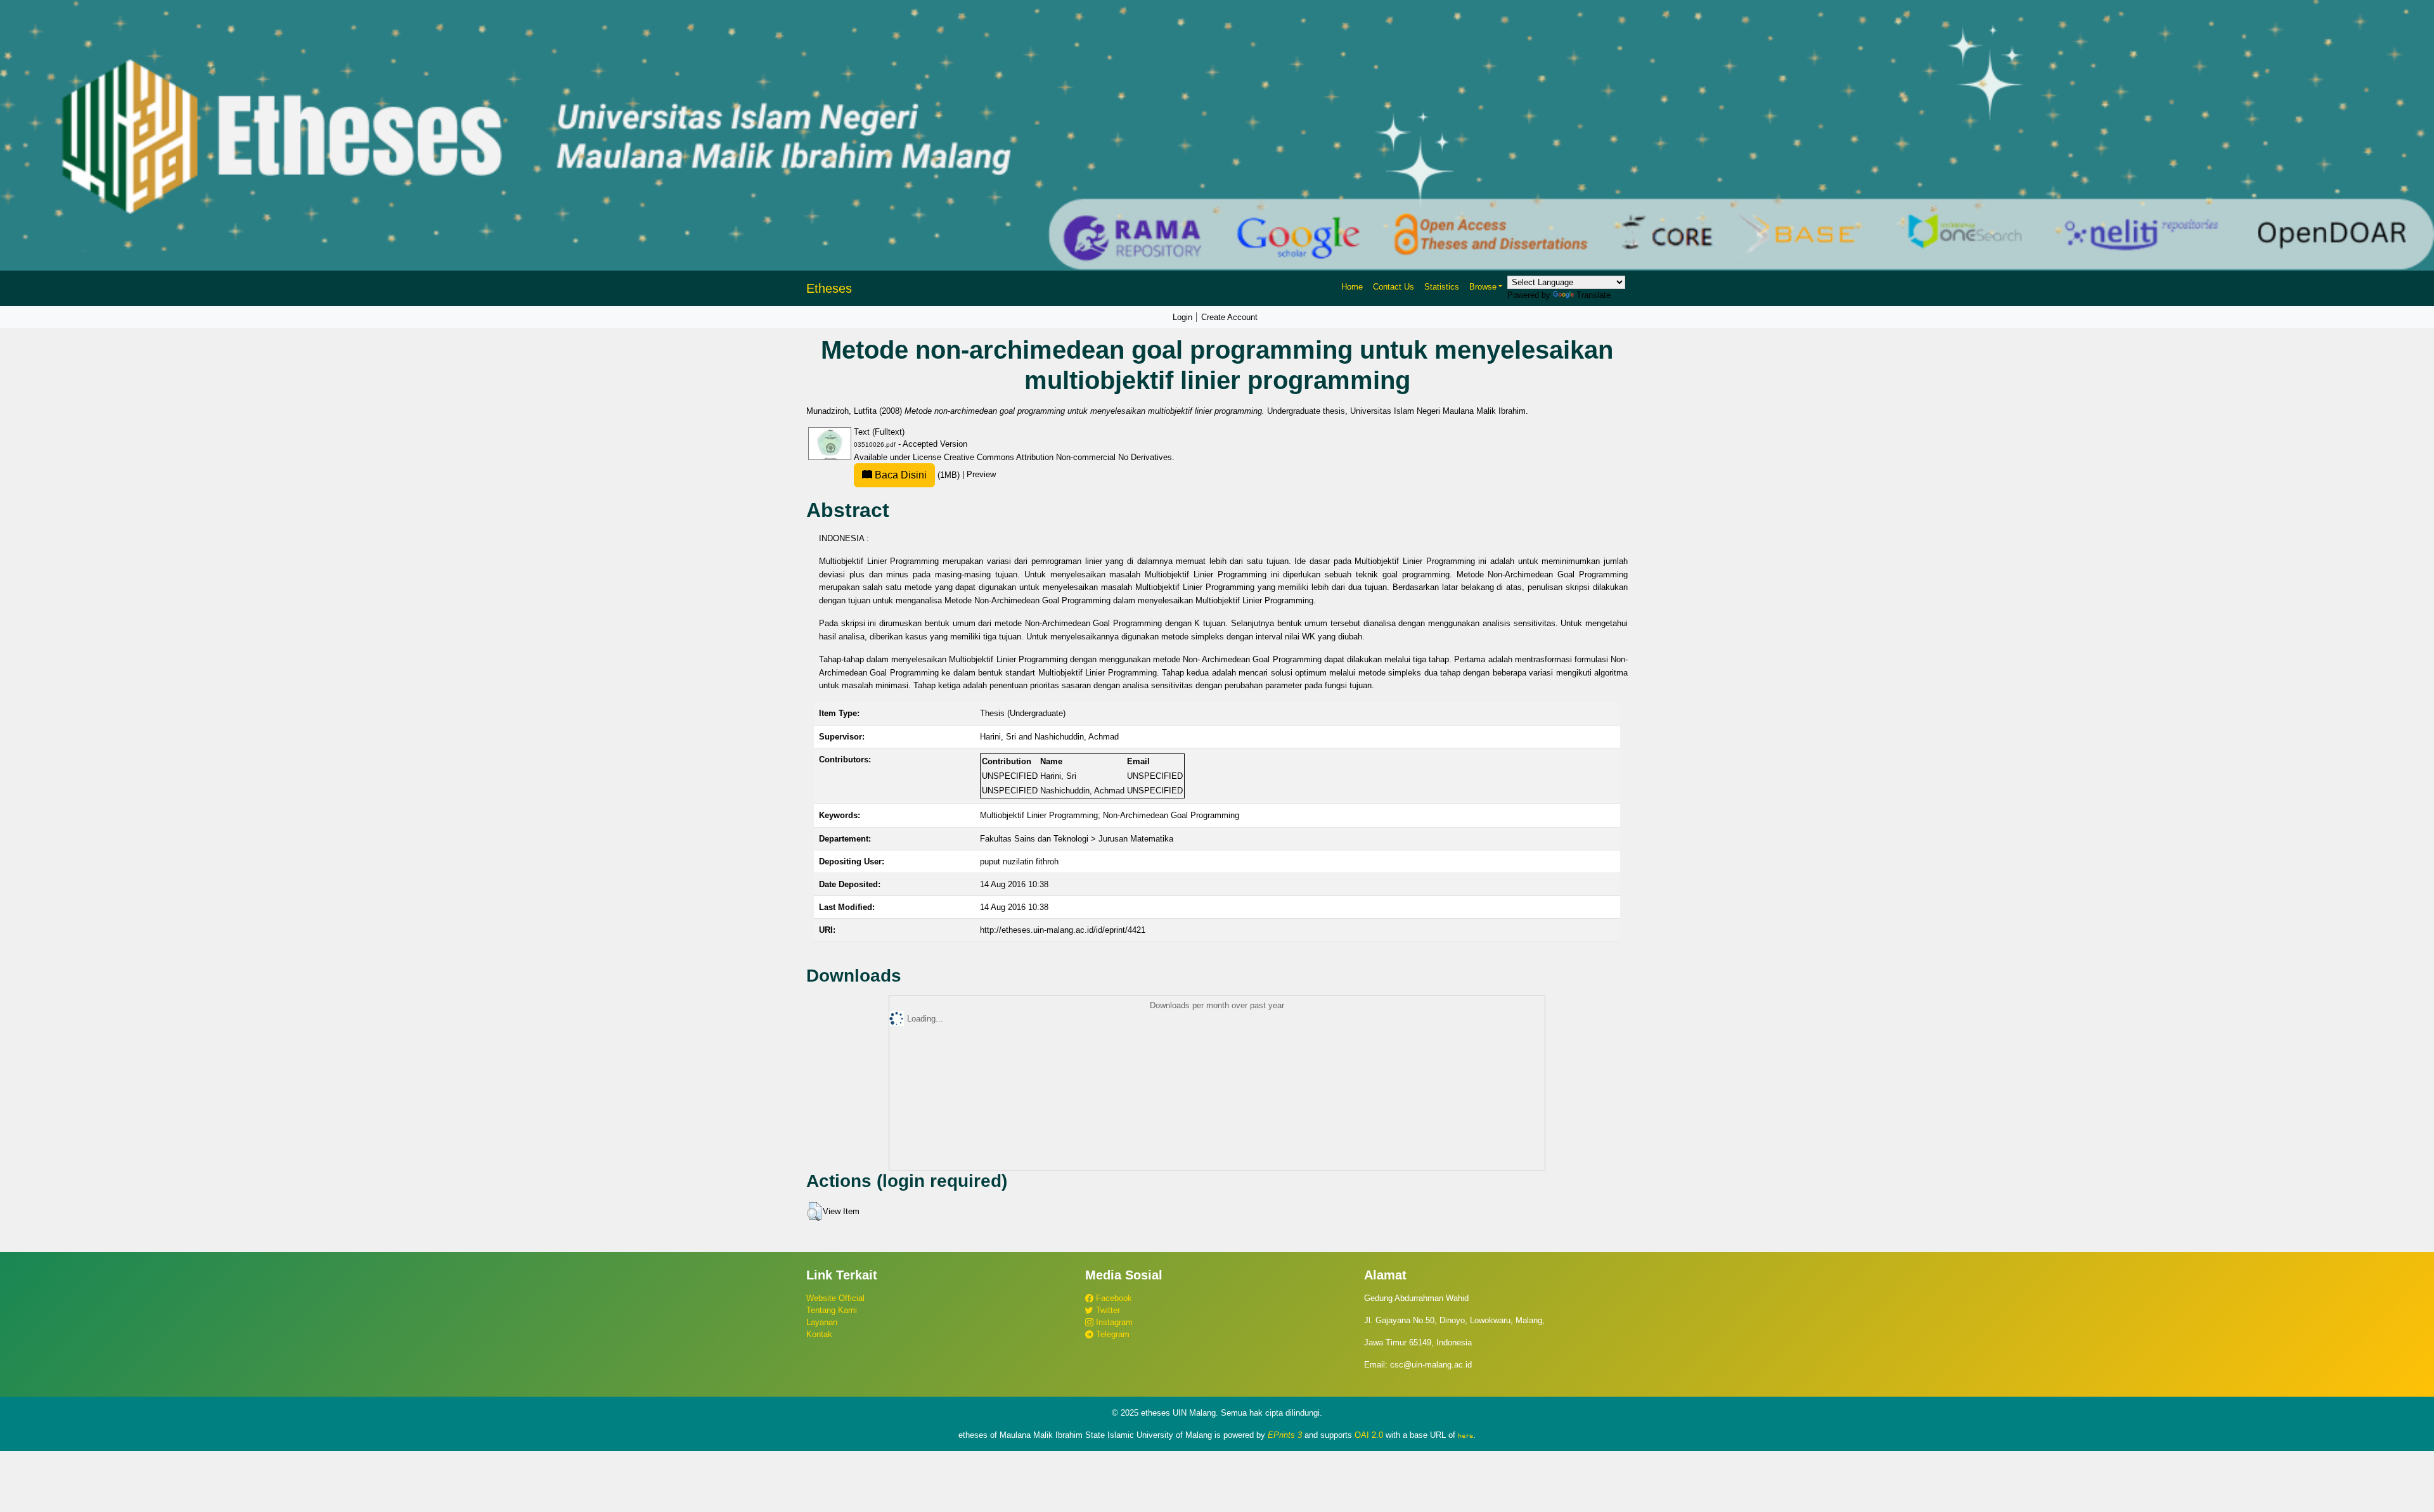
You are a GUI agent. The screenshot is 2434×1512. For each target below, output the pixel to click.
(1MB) (917, 475)
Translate (1594, 295)
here (1465, 1435)
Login (1182, 317)
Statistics (1442, 287)
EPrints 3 (1285, 1435)
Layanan (822, 1322)
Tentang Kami (832, 1310)
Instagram (1113, 1322)
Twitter (1107, 1310)
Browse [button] (1483, 287)
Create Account (1229, 317)
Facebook (1113, 1298)
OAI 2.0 (1369, 1435)
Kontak (819, 1334)
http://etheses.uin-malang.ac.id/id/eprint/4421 (1063, 930)
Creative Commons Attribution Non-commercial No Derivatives (1058, 457)
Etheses (829, 288)
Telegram (1111, 1334)
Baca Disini (899, 475)
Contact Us (1394, 287)
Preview (981, 475)
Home (1352, 287)
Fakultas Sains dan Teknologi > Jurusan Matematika (1077, 839)
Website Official (835, 1298)
